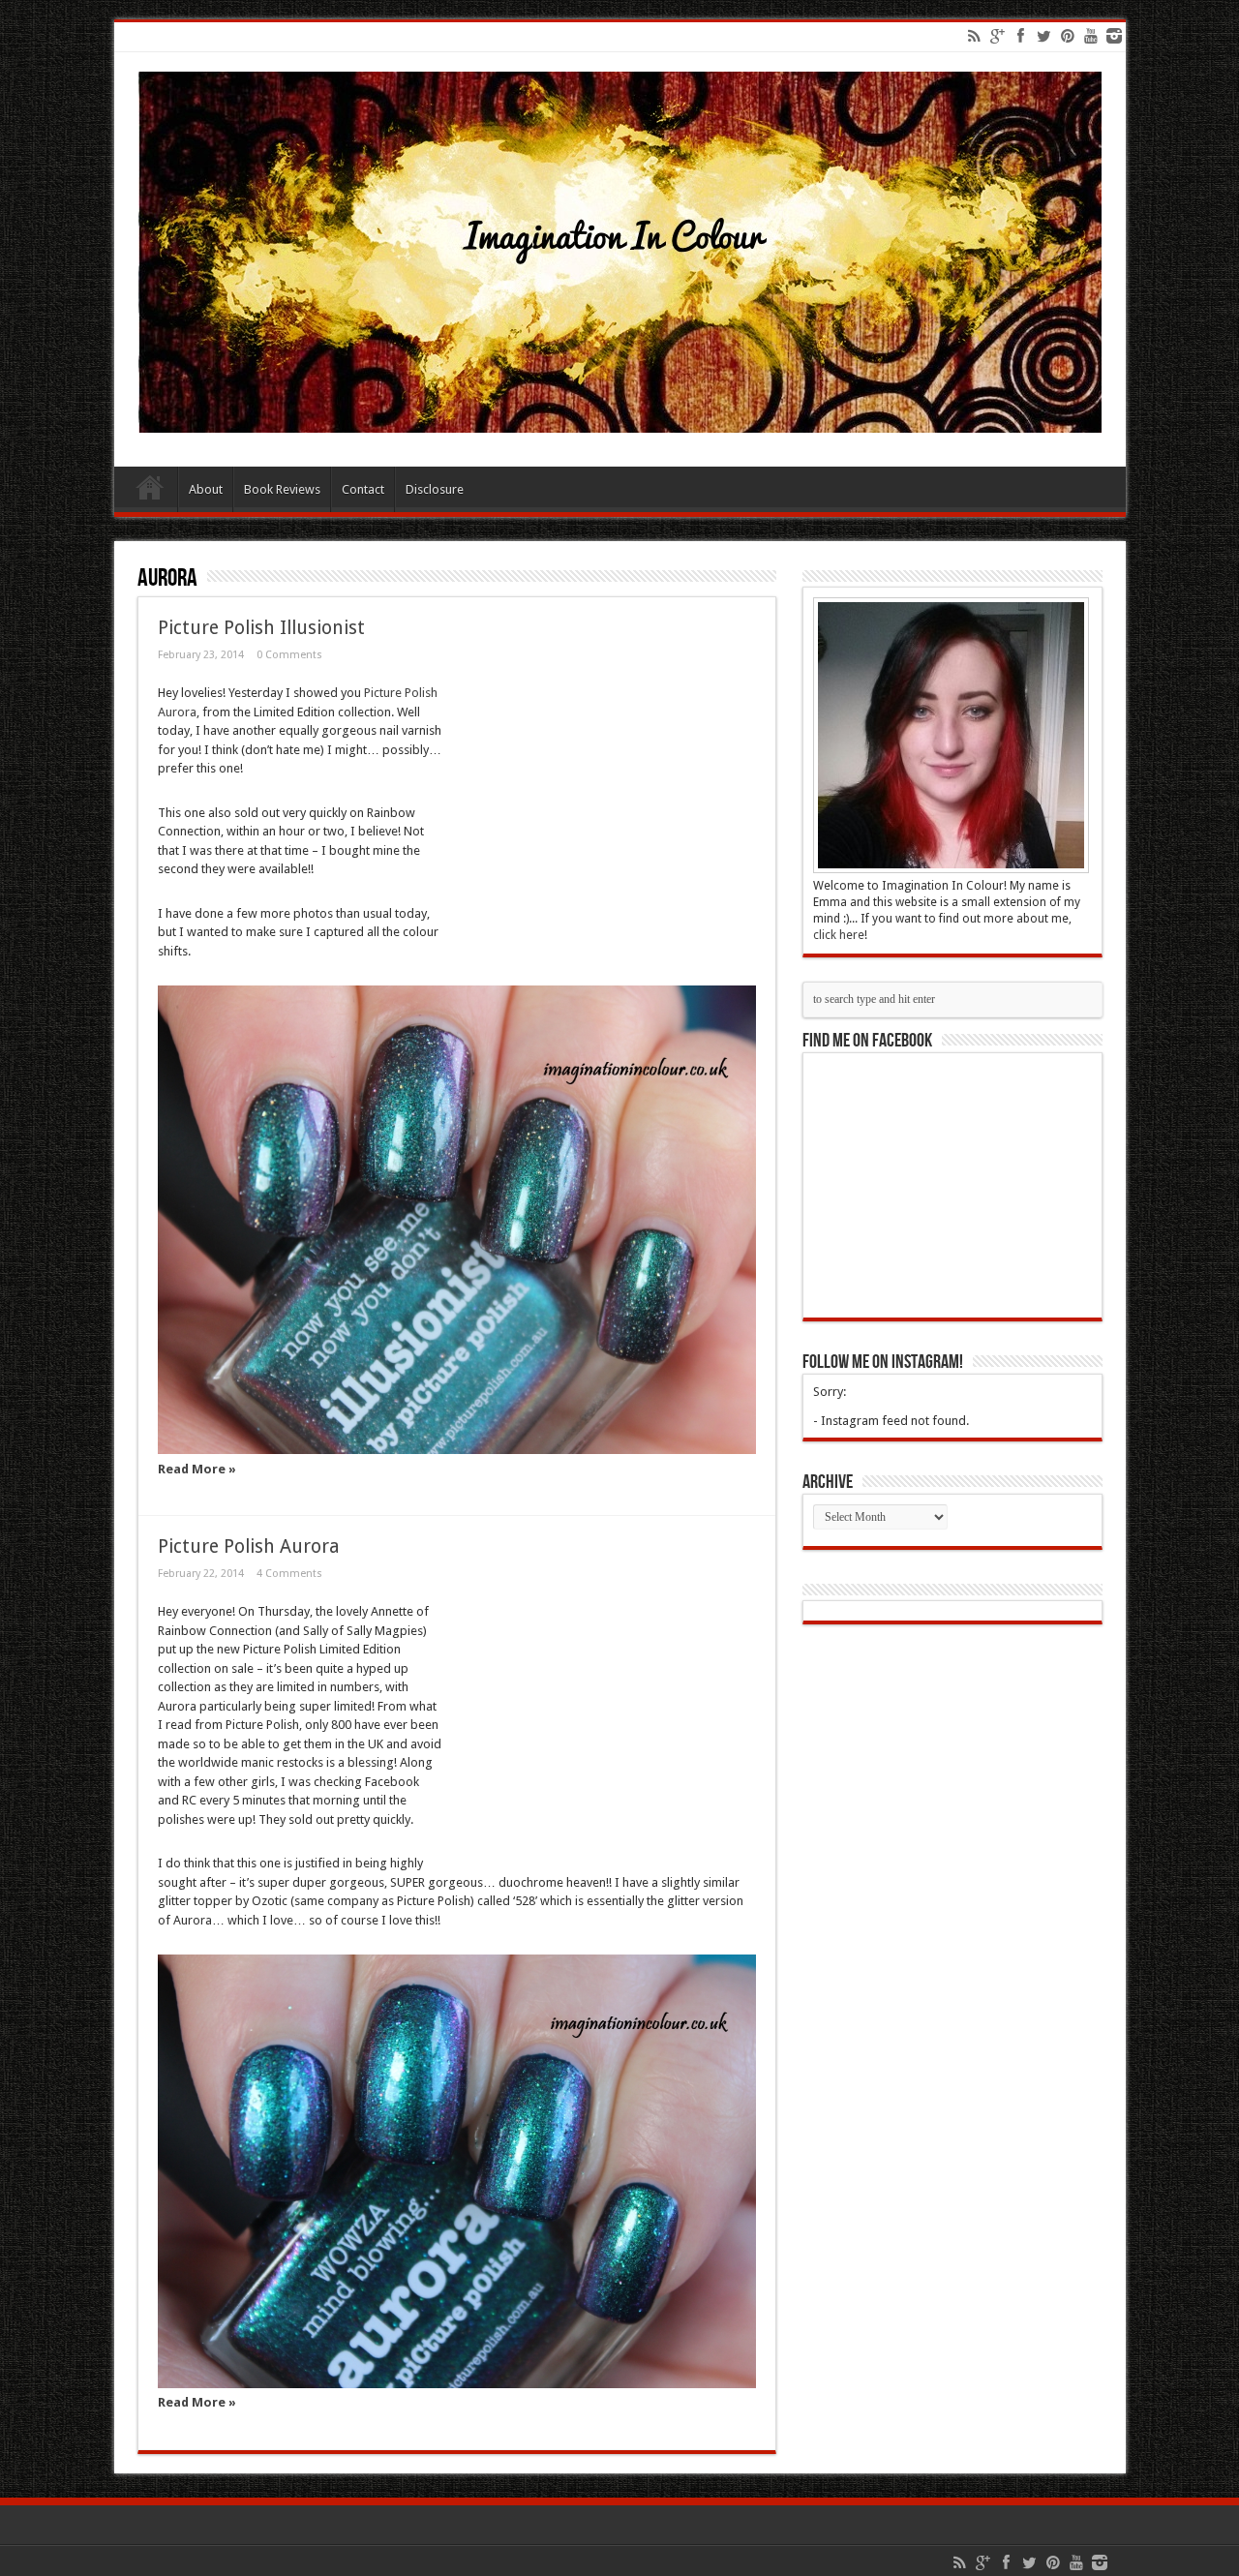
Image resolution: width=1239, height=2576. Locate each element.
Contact (363, 489)
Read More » (197, 1469)
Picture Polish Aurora (249, 1546)
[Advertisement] (599, 803)
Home (151, 492)
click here (839, 935)
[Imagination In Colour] (620, 418)
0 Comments (289, 655)
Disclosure (435, 489)
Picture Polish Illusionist (261, 628)
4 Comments (289, 1574)
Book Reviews (282, 489)
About (206, 489)
